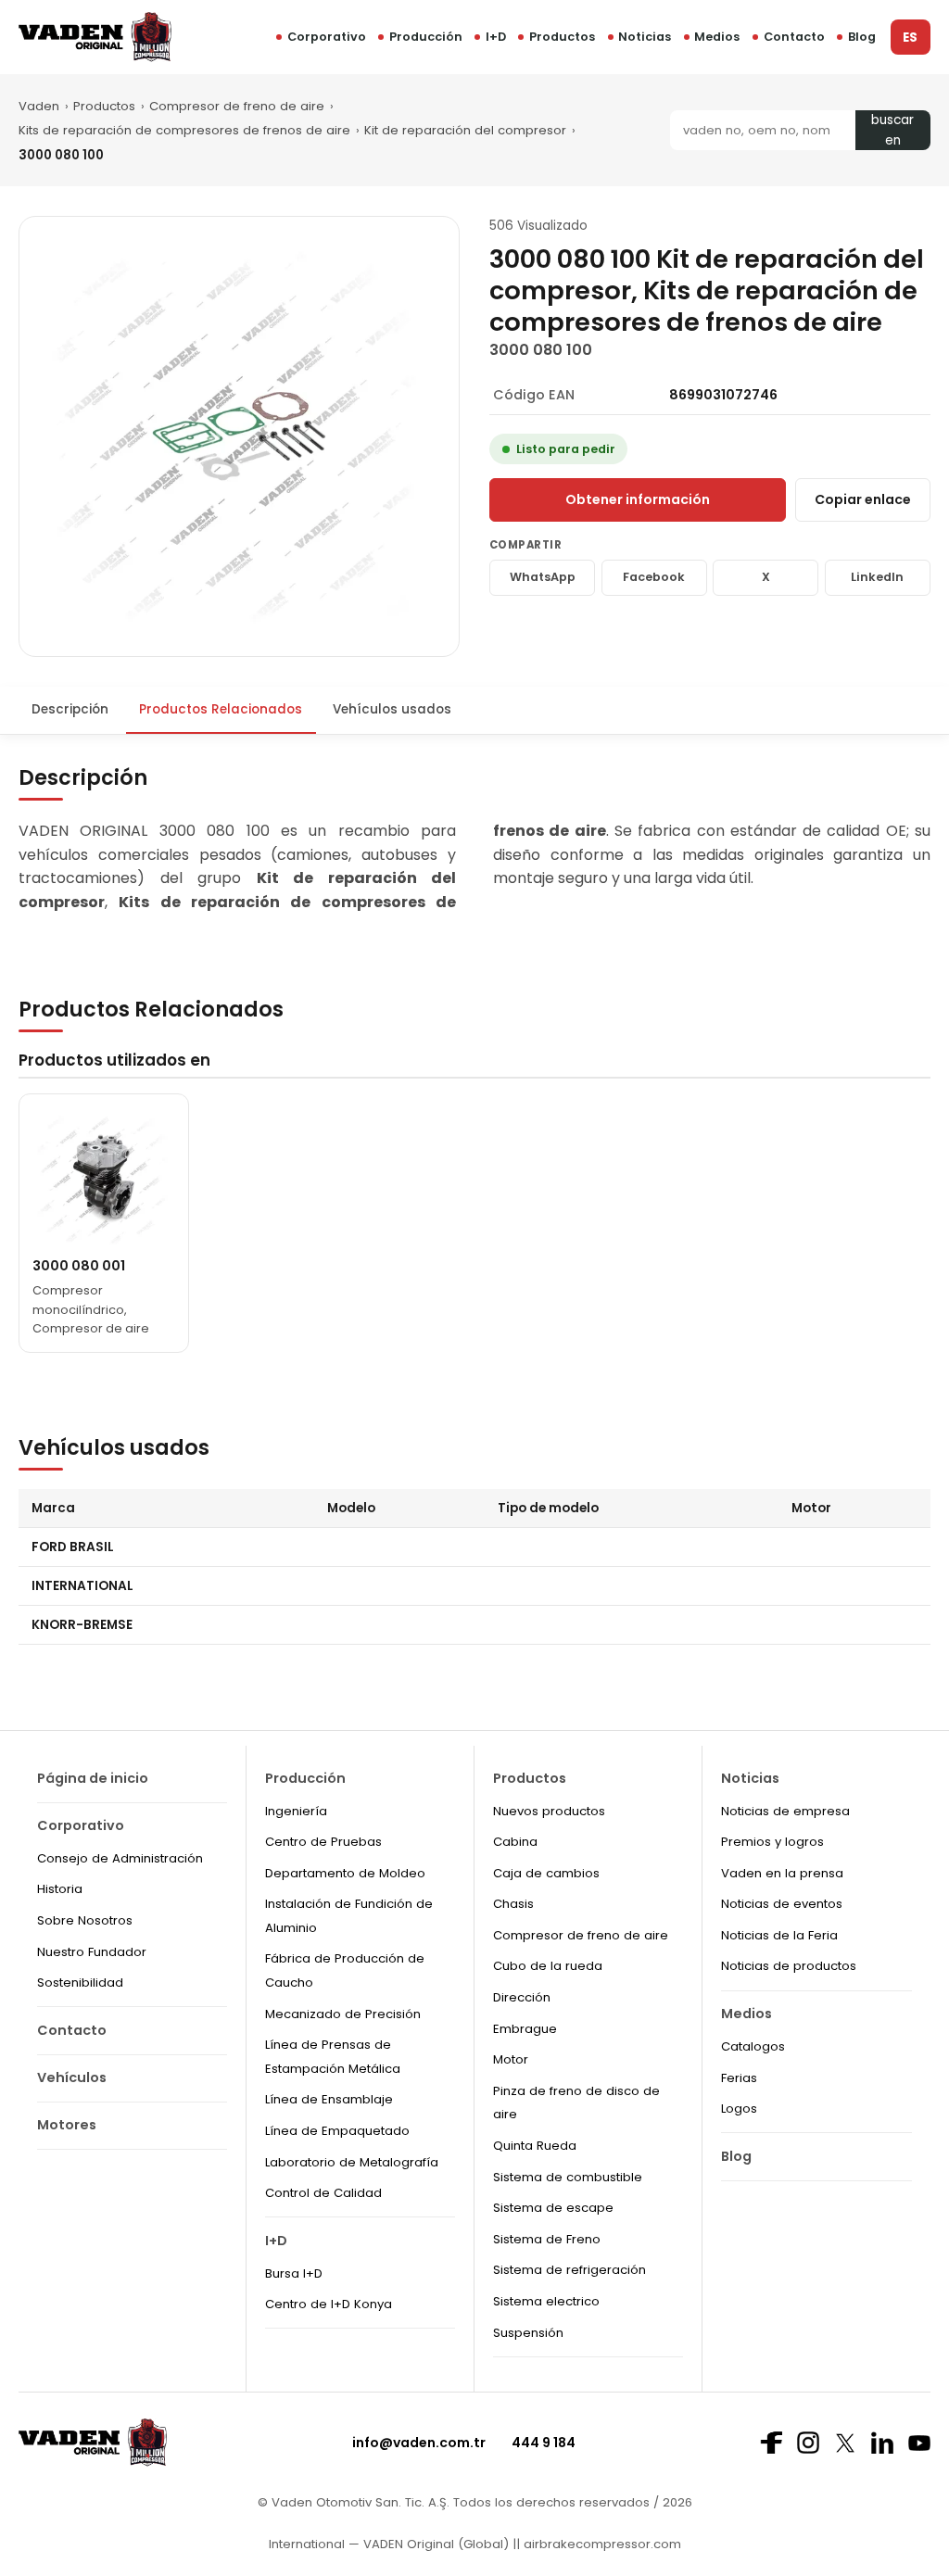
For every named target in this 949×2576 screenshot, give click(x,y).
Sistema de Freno (547, 2239)
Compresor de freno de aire (237, 106)
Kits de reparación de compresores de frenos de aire (184, 130)
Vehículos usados (392, 709)
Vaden (39, 106)
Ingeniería (296, 1811)
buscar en (892, 130)
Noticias (645, 37)
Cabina (515, 1842)
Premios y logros (772, 1842)
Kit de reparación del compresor (465, 130)
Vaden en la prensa (782, 1873)
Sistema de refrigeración (569, 2270)
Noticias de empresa (785, 1811)
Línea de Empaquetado (337, 2131)
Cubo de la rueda (548, 1966)
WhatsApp (543, 577)
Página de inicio (93, 1778)
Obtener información (638, 499)
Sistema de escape (553, 2208)
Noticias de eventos (782, 1904)
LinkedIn (877, 577)
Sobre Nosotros (85, 1920)
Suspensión (528, 2333)
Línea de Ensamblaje (329, 2099)
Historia (60, 1889)
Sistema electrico (546, 2301)
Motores (67, 2125)
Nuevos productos (549, 1811)
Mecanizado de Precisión (343, 2014)
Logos (739, 2109)
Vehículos (72, 2077)
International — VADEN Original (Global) (389, 2544)
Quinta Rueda (535, 2146)
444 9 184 (544, 2443)
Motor (511, 2059)
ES (910, 38)
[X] (845, 2443)
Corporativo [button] (327, 37)
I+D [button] (496, 37)
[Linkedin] (882, 2443)
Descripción (70, 709)
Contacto (794, 37)
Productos (562, 37)
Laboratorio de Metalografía (352, 2162)
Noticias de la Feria (779, 1935)
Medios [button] (717, 37)
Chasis (513, 1904)
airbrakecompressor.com (601, 2544)
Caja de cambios (546, 1873)
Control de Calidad (323, 2193)
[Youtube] (919, 2443)
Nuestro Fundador (92, 1952)
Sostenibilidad (80, 1983)
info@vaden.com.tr (419, 2443)
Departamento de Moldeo (345, 1873)
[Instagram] (808, 2443)
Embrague (525, 2029)
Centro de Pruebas (323, 1842)
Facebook (654, 577)
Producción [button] (426, 37)
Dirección (522, 1997)
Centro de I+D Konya (329, 2304)
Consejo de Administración (120, 1858)
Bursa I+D (294, 2273)
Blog (862, 37)
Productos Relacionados (221, 709)
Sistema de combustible (568, 2177)
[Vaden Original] (95, 37)
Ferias (739, 2078)
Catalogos (753, 2046)
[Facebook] (771, 2443)
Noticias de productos (789, 1966)
